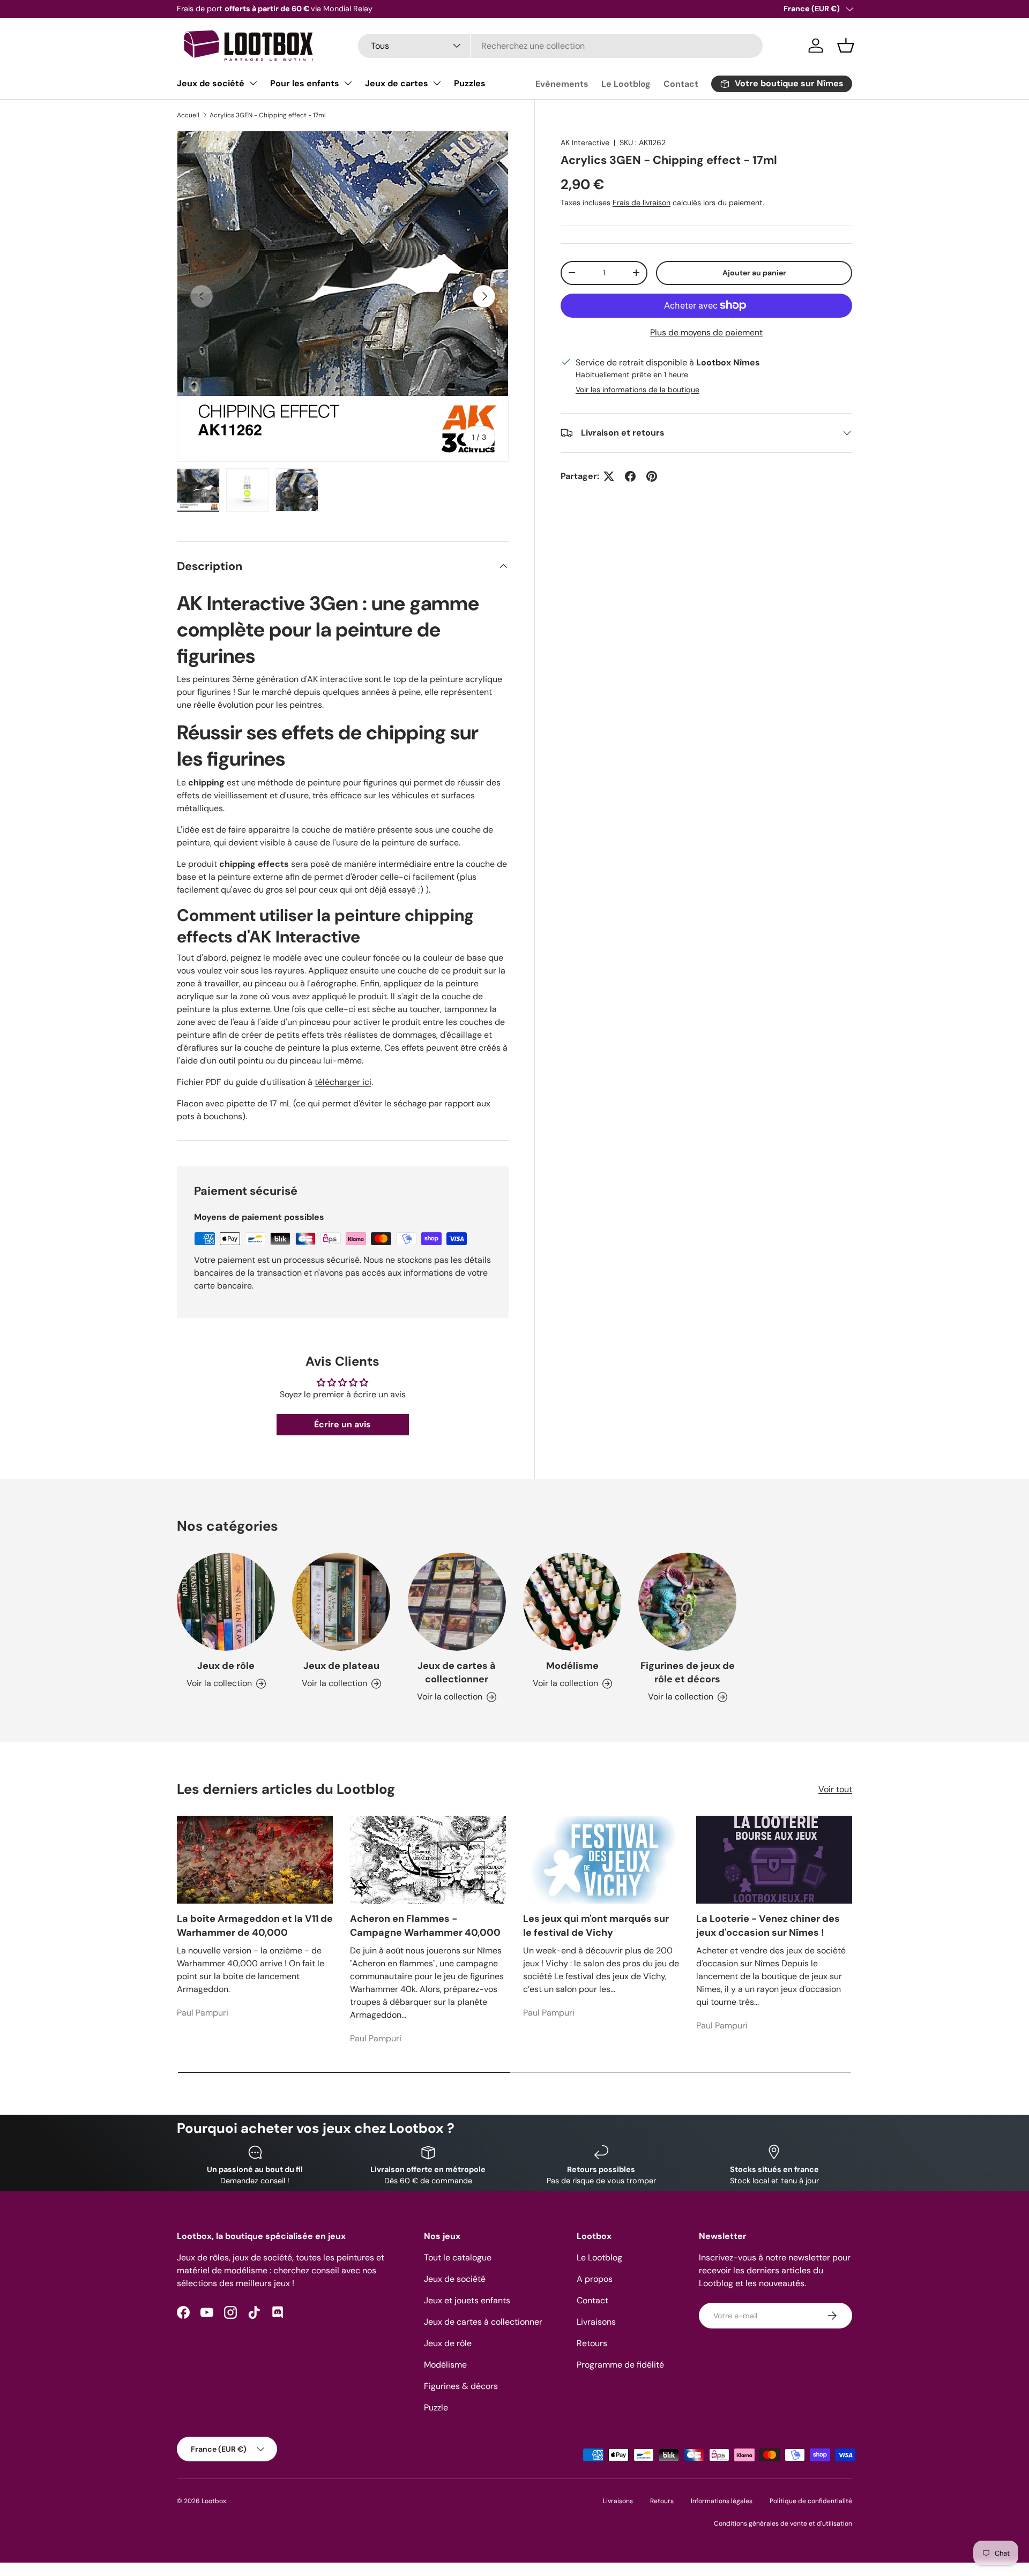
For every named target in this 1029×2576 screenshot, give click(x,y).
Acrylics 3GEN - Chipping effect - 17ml (268, 115)
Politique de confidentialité (811, 2501)
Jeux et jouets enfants (467, 2300)
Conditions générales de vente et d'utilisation (783, 2523)
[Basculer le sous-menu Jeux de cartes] (437, 83)
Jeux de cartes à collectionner (457, 1672)
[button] (846, 46)
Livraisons (596, 2322)
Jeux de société (211, 83)
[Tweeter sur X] (609, 476)
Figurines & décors (461, 2386)
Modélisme (572, 1666)
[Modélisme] (572, 1602)
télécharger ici (343, 1082)
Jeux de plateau (341, 1666)
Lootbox (214, 2501)
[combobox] (560, 46)
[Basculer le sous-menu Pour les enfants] (348, 83)
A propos (595, 2279)
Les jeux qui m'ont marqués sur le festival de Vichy (596, 1925)
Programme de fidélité (620, 2365)
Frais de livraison (642, 203)
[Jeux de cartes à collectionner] (457, 1602)
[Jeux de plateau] (341, 1602)
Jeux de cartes (397, 83)
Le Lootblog (626, 84)
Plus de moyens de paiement (706, 332)
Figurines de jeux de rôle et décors (688, 1672)
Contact (681, 84)
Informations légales (722, 2501)
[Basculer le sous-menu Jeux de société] (253, 83)
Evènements (562, 84)
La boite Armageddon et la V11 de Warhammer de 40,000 (255, 1925)
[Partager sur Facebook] (630, 476)
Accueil (188, 115)
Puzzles (470, 83)
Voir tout (835, 1789)
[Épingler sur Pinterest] (652, 476)
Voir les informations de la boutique (637, 390)
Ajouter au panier (754, 273)
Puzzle (436, 2407)
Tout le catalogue (458, 2257)
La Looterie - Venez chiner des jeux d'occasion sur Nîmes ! (768, 1925)
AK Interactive (585, 143)
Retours (592, 2343)
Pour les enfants (305, 83)
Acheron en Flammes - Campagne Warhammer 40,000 (425, 1925)
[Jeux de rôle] (226, 1602)
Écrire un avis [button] (342, 1424)
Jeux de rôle (226, 1666)
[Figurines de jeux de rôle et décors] (687, 1602)
